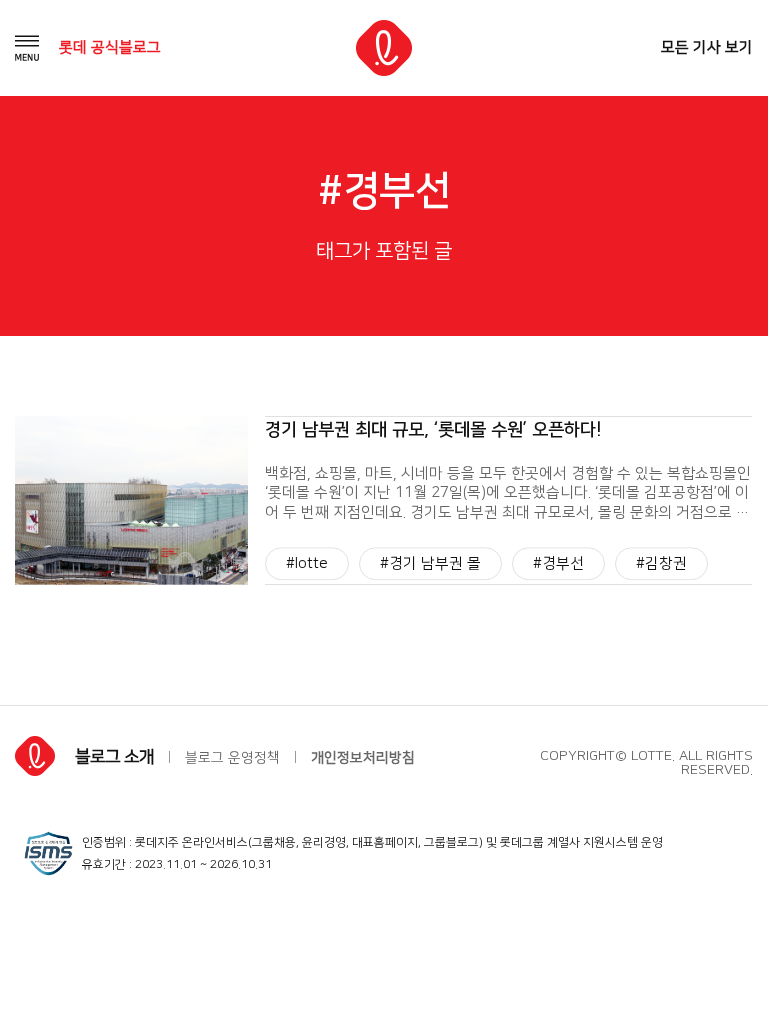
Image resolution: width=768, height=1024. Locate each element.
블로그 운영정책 (232, 758)
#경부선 (558, 563)
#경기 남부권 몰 (430, 563)
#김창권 (661, 563)
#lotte (307, 563)
